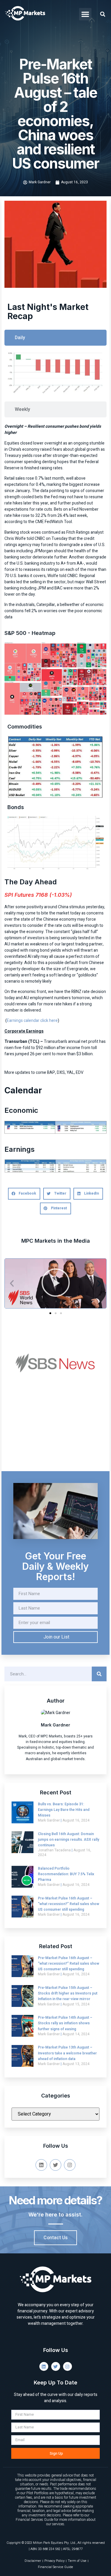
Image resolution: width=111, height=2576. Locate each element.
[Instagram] (70, 2165)
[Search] (99, 1674)
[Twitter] (55, 2165)
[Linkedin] (41, 2165)
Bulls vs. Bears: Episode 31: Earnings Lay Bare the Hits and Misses (64, 1810)
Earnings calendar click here (32, 1021)
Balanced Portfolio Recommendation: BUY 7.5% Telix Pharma (66, 1874)
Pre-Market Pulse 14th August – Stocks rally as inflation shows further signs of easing (65, 2023)
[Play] (55, 1283)
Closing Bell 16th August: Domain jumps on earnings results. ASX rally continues (69, 1840)
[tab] (55, 338)
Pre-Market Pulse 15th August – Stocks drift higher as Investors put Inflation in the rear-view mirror (68, 1993)
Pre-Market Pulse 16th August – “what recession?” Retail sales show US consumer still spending (69, 1904)
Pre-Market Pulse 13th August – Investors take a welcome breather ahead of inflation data (67, 2053)
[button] (85, 14)
